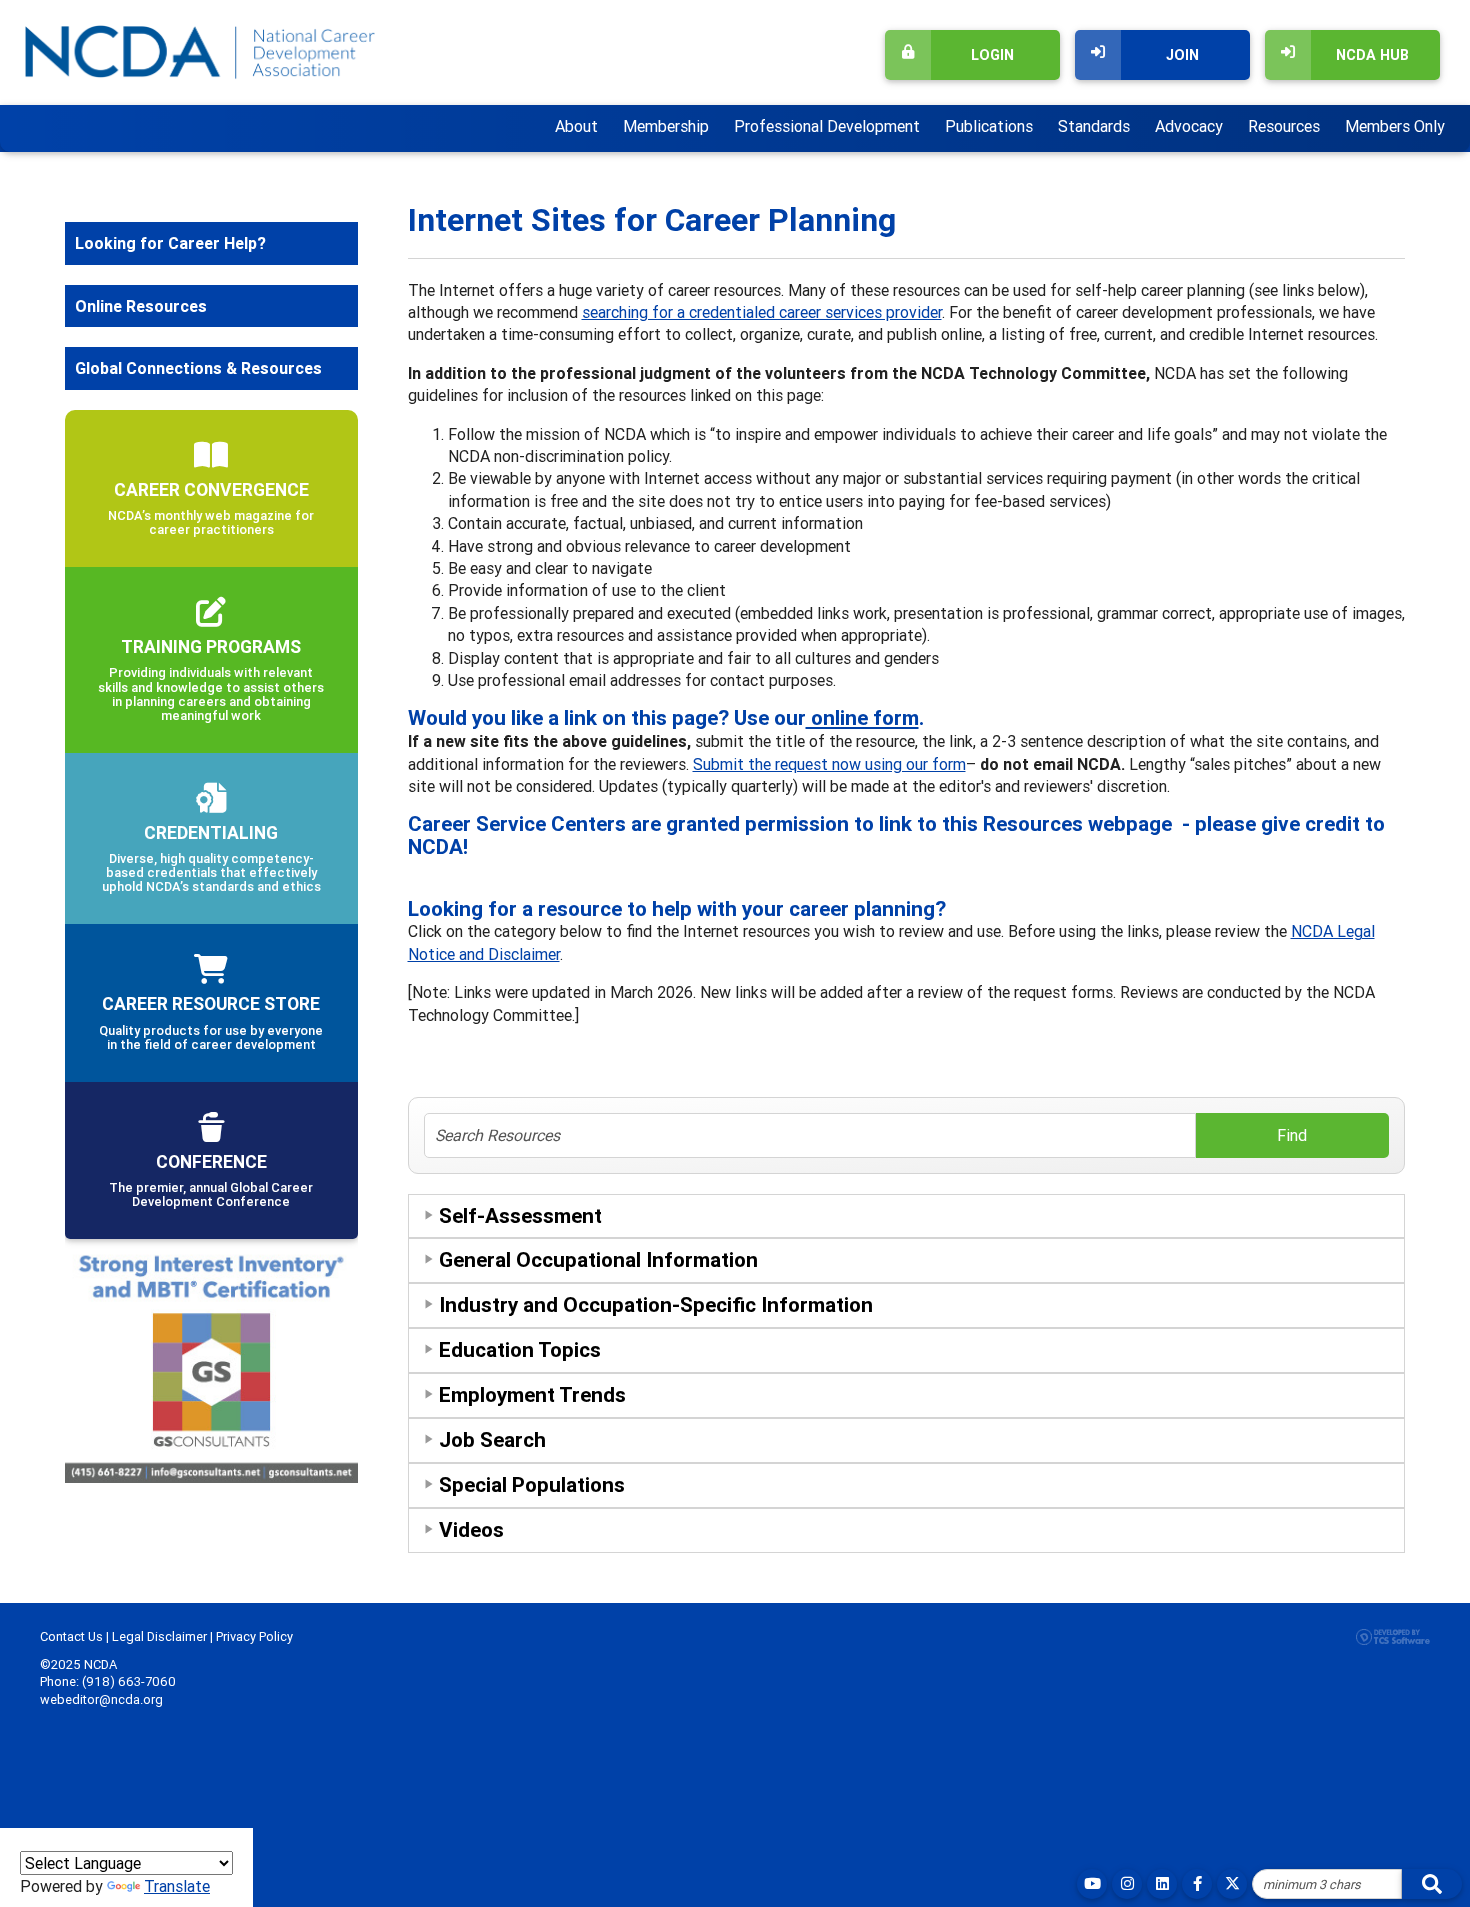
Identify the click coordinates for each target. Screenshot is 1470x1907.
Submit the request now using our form (829, 764)
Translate (177, 1886)
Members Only (1395, 126)
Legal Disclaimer (159, 1636)
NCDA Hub (1372, 55)
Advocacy (1189, 126)
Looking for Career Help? (170, 243)
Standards (1094, 126)
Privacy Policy (254, 1636)
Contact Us (71, 1636)
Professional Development (827, 126)
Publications (989, 126)
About (576, 126)
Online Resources (141, 306)
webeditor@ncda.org (101, 1699)
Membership (666, 126)
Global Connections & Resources (198, 368)
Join (1182, 55)
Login (992, 55)
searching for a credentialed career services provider (762, 312)
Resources (1284, 126)
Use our (826, 718)
